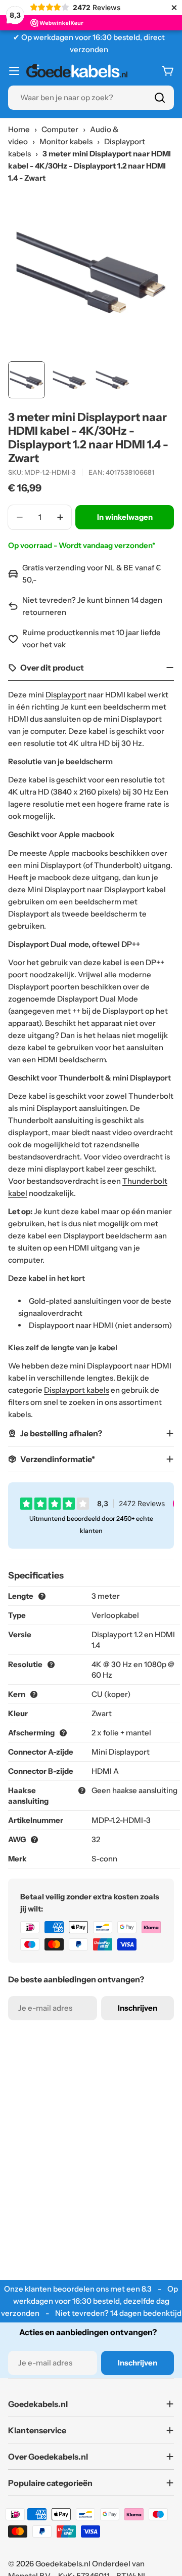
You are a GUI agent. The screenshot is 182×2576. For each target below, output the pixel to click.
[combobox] (91, 98)
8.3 (147, 2289)
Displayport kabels (77, 1390)
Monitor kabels (66, 141)
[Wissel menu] (14, 71)
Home (19, 129)
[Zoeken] (160, 98)
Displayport (66, 695)
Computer (60, 129)
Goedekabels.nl (63, 2564)
